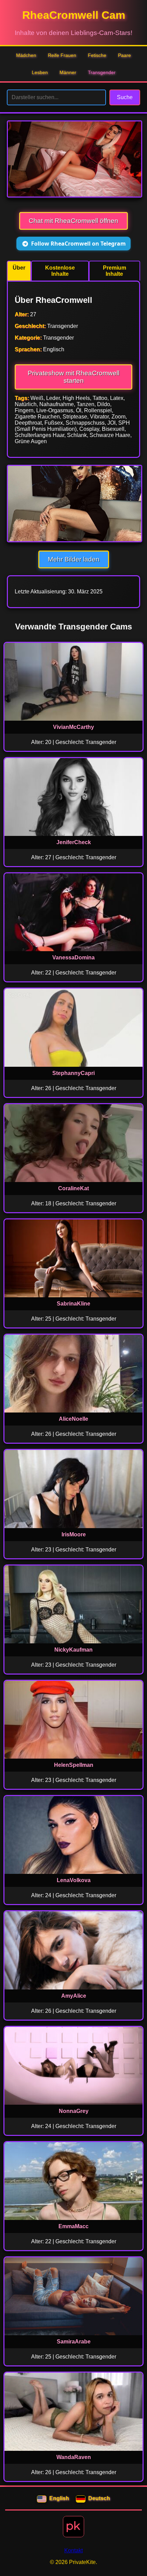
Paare (124, 55)
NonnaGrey (74, 2111)
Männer (68, 72)
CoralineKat (73, 1188)
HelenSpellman (74, 1765)
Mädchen (26, 55)
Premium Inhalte (115, 271)
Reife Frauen (62, 55)
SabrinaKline (73, 1304)
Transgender (102, 72)
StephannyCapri (73, 1073)
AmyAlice (74, 1996)
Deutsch (99, 2498)
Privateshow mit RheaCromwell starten (73, 377)
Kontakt (73, 2550)
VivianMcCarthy (73, 727)
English (59, 2498)
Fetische (97, 55)
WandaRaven (74, 2457)
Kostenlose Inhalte (60, 271)
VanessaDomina (73, 958)
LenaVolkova (74, 1880)
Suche (125, 97)
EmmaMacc (73, 2226)
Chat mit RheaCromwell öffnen (73, 221)
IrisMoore (74, 1534)
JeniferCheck (74, 842)
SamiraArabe (74, 2342)
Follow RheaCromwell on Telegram (78, 244)
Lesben (40, 72)
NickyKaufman (73, 1650)
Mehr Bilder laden (74, 559)
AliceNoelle (73, 1419)
